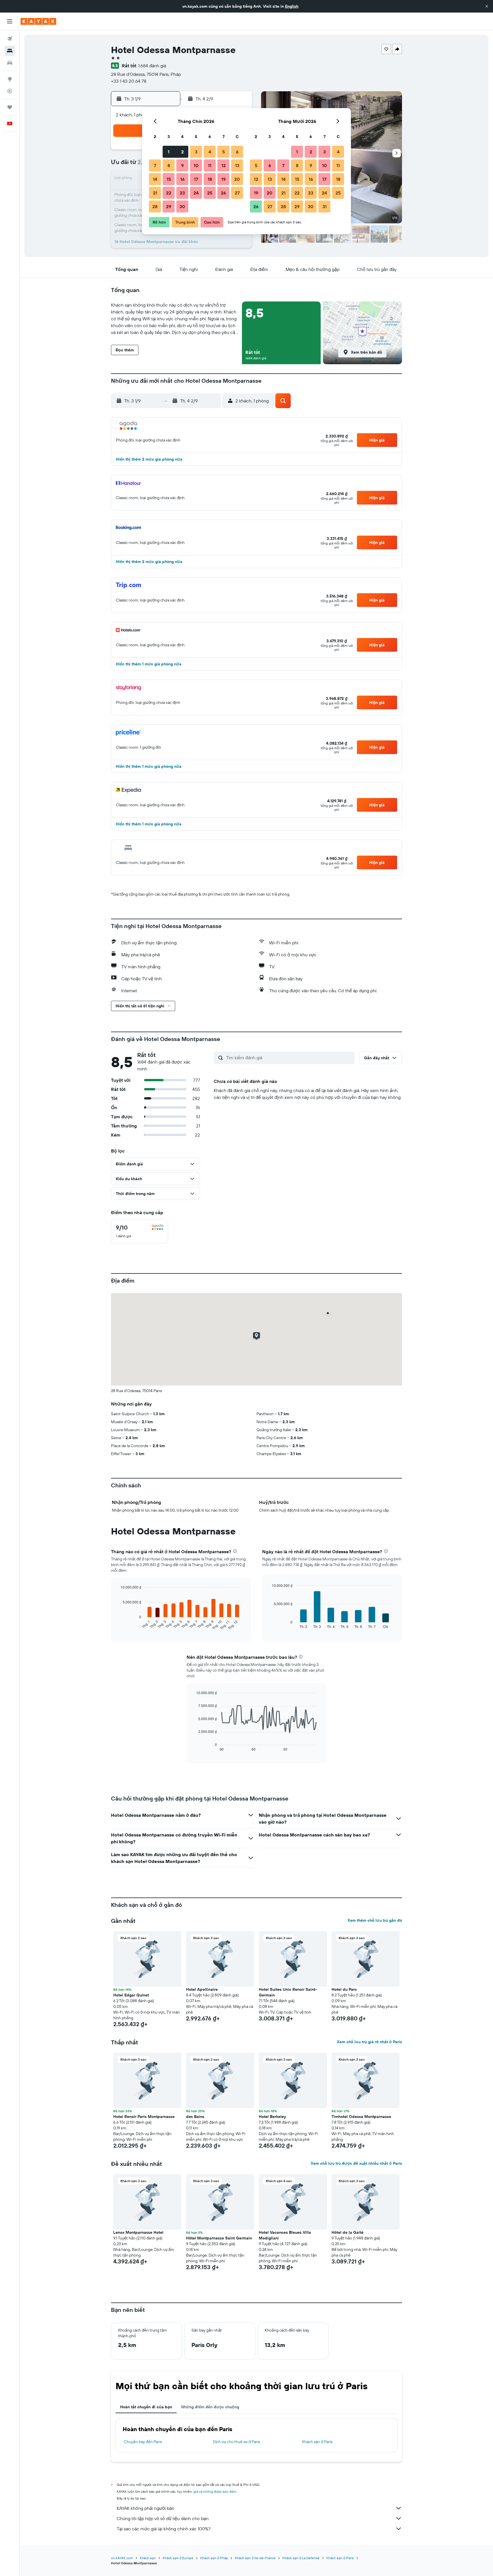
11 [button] (210, 165)
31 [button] (325, 206)
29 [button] (169, 206)
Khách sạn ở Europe (178, 2558)
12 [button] (224, 165)
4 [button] (210, 152)
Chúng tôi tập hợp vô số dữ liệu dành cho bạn (163, 2518)
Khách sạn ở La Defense (301, 2558)
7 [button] (155, 165)
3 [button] (196, 152)
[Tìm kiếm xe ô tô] (10, 63)
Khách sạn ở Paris (317, 2442)
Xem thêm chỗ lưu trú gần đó (375, 1920)
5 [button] (224, 152)
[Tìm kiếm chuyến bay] (10, 39)
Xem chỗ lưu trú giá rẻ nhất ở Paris (369, 2042)
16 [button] (182, 179)
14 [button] (155, 179)
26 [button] (223, 193)
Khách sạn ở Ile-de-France (255, 2558)
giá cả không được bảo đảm (215, 2491)
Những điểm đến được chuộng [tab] (210, 2407)
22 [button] (169, 193)
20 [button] (237, 179)
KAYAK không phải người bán (146, 2508)
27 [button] (237, 193)
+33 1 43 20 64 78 (129, 81)
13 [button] (237, 165)
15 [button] (169, 179)
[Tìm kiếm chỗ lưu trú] (10, 51)
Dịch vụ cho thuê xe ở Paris (236, 2442)
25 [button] (210, 193)
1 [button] (169, 152)
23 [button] (182, 193)
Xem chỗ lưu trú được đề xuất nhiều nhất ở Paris (356, 2163)
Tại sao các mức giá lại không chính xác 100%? (164, 2529)
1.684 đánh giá (152, 66)
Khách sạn (148, 2558)
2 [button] (182, 152)
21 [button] (155, 193)
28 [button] (155, 206)
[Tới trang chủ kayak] (38, 21)
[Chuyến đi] (10, 107)
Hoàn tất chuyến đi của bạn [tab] (146, 2407)
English (292, 6)
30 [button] (182, 206)
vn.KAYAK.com (122, 2558)
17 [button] (196, 179)
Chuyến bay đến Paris (143, 2442)
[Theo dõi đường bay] (10, 91)
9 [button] (182, 165)
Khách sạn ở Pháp (214, 2558)
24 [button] (196, 193)
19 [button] (224, 179)
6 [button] (237, 152)
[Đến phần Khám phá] (10, 79)
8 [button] (169, 165)
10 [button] (196, 165)
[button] (487, 6)
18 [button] (210, 179)
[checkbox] (140, 1231)
